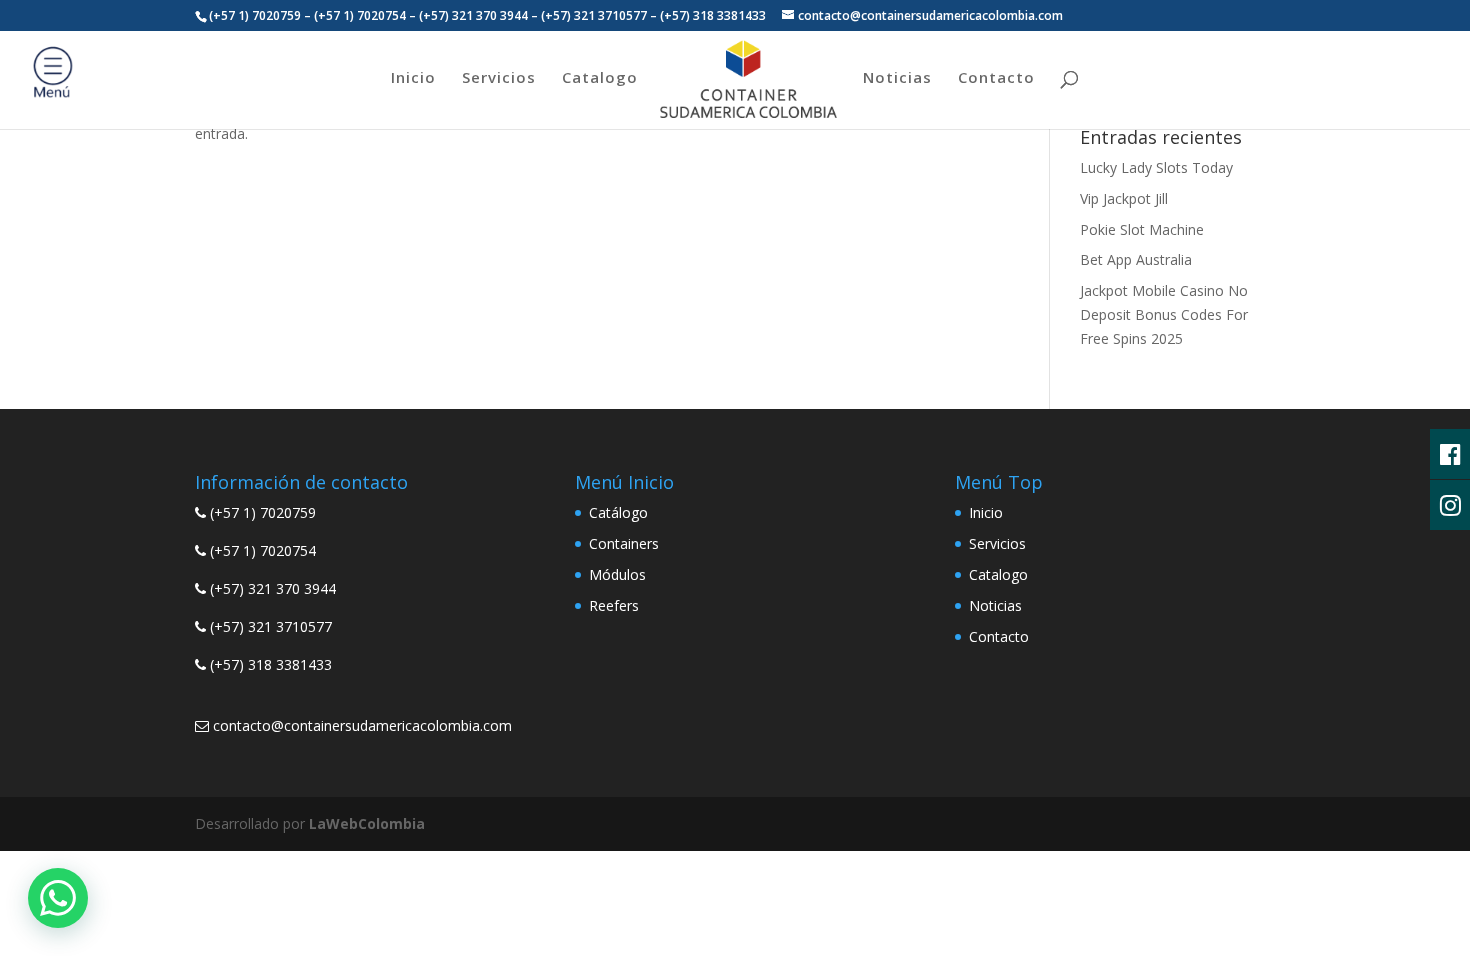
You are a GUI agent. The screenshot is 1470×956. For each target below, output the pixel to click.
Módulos (617, 574)
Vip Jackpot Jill (1124, 198)
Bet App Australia (1136, 259)
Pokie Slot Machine (1142, 229)
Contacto (996, 78)
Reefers (614, 605)
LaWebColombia (367, 823)
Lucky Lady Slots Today (1156, 167)
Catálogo (618, 512)
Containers (624, 543)
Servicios (499, 78)
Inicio (413, 78)
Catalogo (600, 78)
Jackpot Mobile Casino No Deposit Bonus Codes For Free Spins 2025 (1164, 314)
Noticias (897, 78)
